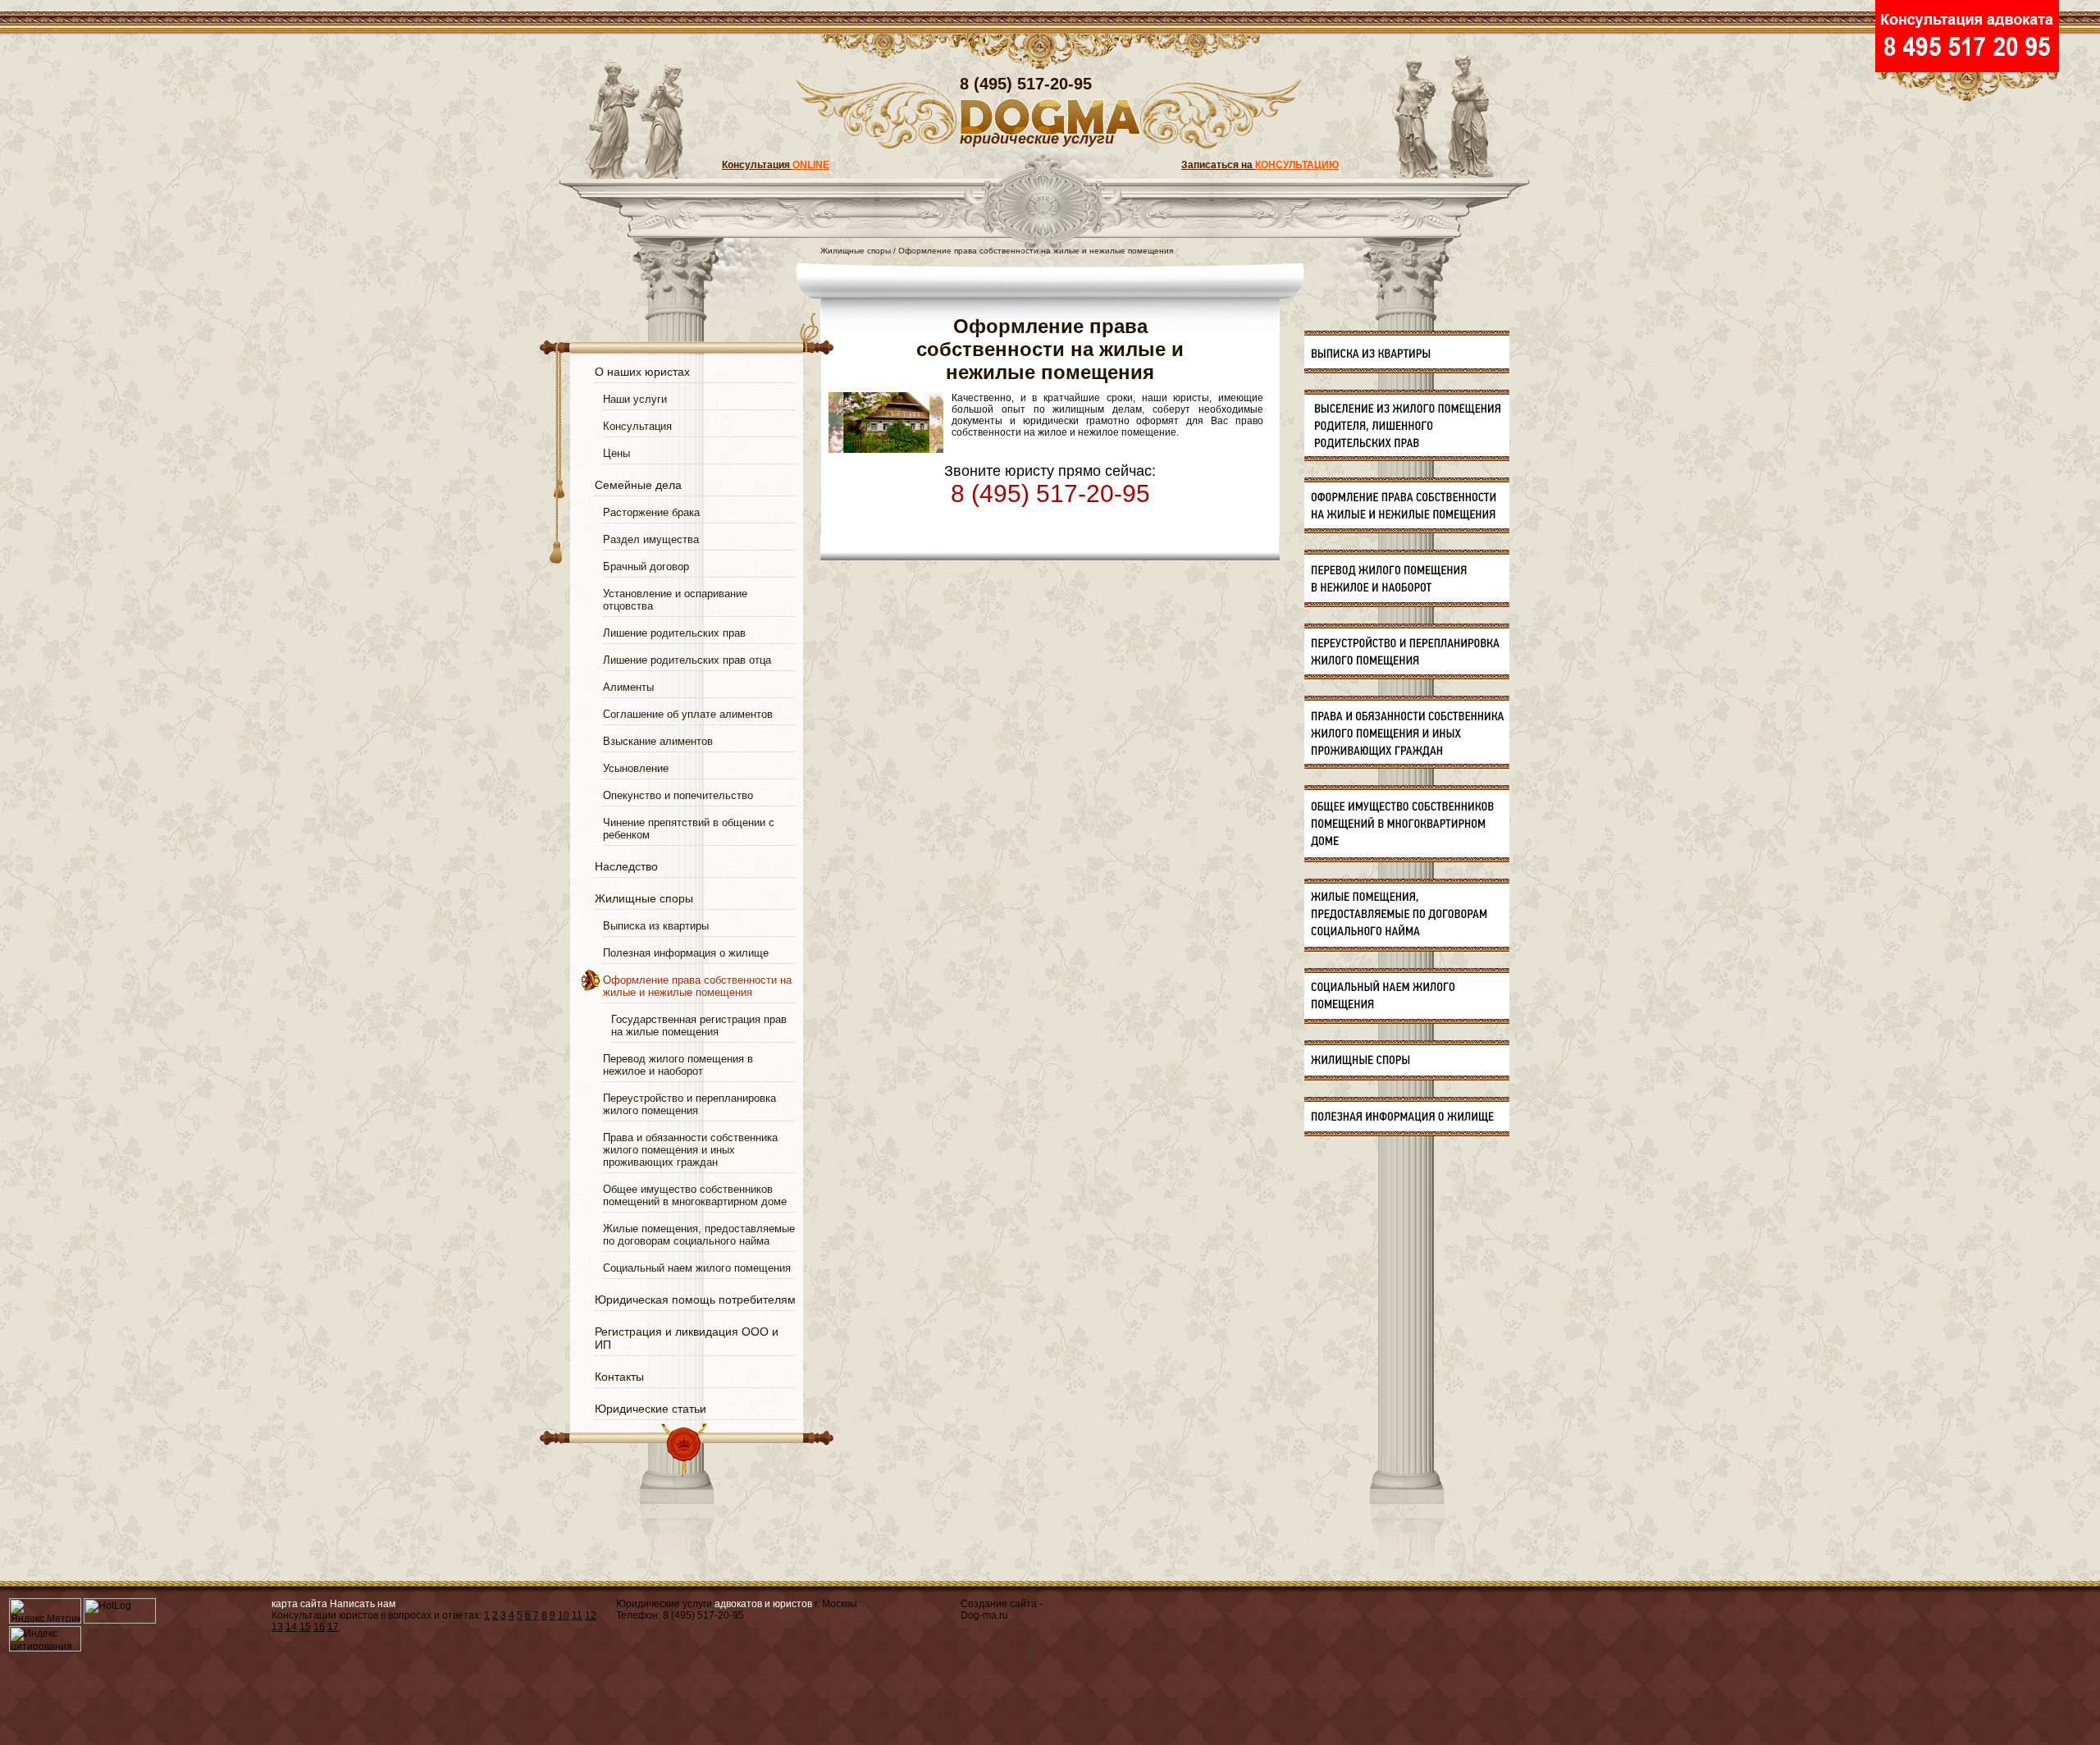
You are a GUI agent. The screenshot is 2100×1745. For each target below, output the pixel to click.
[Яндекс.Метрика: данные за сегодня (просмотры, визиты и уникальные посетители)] (45, 1611)
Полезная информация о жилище (686, 953)
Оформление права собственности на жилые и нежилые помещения (697, 986)
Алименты (628, 687)
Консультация (776, 165)
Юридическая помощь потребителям (695, 1300)
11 (577, 1615)
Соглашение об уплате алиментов (688, 714)
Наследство (626, 866)
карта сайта (299, 1604)
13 (277, 1627)
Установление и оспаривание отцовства (675, 600)
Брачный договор (646, 566)
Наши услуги (635, 399)
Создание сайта (999, 1604)
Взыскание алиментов (658, 741)
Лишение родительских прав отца (687, 660)
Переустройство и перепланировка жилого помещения (689, 1104)
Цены (616, 453)
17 (333, 1627)
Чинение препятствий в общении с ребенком (689, 829)
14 (291, 1627)
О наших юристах (642, 372)
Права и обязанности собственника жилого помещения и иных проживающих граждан (690, 1150)
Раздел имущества (651, 539)
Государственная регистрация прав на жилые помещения (699, 1026)
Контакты (619, 1377)
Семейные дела (638, 485)
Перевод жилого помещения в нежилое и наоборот (678, 1065)
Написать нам (363, 1604)
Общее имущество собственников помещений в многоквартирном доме (695, 1195)
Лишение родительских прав (674, 633)
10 (564, 1615)
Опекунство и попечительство (678, 795)
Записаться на (1260, 165)
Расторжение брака (651, 512)
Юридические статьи (651, 1409)
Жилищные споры (644, 898)
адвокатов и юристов (763, 1604)
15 (305, 1627)
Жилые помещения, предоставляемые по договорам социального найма (699, 1235)
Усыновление (636, 768)
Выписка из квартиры (656, 926)
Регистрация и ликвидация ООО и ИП (687, 1338)
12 (591, 1615)
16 (319, 1627)
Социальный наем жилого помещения (697, 1268)
